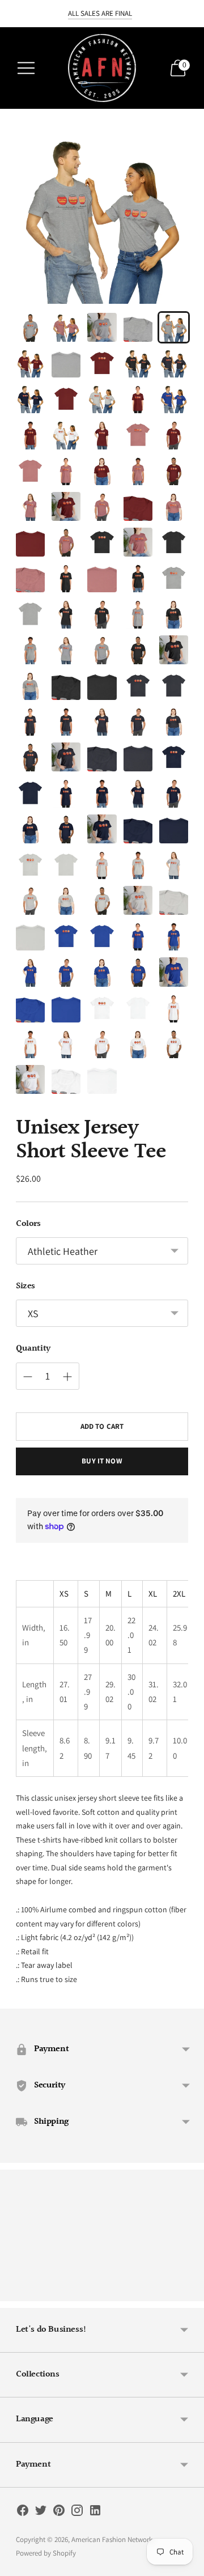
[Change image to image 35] (174, 542)
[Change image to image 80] (174, 865)
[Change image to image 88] (102, 936)
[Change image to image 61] (30, 757)
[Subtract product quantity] (67, 1377)
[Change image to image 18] (102, 434)
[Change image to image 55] (174, 686)
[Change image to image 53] (102, 686)
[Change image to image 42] (66, 614)
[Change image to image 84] (138, 900)
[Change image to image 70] (174, 793)
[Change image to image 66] (30, 793)
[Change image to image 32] (66, 542)
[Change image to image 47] (66, 650)
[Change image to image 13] (102, 399)
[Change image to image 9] (138, 363)
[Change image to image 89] (138, 936)
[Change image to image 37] (66, 578)
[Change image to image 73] (102, 829)
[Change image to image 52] (66, 686)
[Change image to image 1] (30, 327)
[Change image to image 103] (102, 1044)
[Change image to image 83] (102, 900)
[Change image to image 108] (102, 1079)
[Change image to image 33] (102, 542)
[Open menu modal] (26, 68)
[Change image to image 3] (102, 327)
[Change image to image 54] (138, 686)
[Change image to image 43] (102, 614)
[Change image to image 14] (138, 399)
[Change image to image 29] (138, 506)
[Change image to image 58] (102, 721)
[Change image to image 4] (138, 327)
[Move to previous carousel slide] (16, 2292)
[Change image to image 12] (66, 399)
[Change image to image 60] (174, 721)
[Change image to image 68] (102, 793)
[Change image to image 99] (138, 1008)
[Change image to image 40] (174, 578)
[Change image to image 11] (30, 399)
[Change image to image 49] (138, 650)
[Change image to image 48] (102, 650)
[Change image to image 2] (66, 327)
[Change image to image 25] (174, 471)
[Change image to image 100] (174, 1008)
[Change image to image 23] (102, 471)
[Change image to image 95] (174, 972)
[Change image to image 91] (30, 972)
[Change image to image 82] (66, 900)
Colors (28, 1224)
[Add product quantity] (28, 1377)
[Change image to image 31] (30, 542)
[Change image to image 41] (30, 614)
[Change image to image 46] (30, 650)
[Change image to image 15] (174, 399)
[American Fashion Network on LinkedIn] (95, 2513)
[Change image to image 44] (138, 614)
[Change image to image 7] (66, 363)
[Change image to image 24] (138, 471)
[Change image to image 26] (30, 506)
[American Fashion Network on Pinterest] (59, 2513)
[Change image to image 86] (30, 936)
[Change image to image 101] (30, 1044)
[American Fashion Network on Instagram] (77, 2513)
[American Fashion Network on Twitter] (41, 2513)
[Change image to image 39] (138, 578)
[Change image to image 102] (66, 1044)
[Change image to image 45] (174, 614)
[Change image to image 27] (66, 506)
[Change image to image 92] (66, 972)
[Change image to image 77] (66, 865)
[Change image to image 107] (66, 1079)
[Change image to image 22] (66, 471)
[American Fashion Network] (102, 68)
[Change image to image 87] (66, 936)
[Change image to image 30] (174, 506)
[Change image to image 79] (138, 865)
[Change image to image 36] (30, 578)
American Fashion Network (112, 2539)
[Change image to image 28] (102, 506)
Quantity (33, 1349)
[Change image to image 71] (30, 829)
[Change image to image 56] (30, 721)
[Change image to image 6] (30, 363)
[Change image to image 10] (174, 363)
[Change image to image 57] (66, 721)
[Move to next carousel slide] (188, 2292)
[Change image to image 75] (174, 829)
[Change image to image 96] (30, 1008)
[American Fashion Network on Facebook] (23, 2513)
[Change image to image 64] (138, 757)
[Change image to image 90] (174, 936)
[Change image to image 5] (174, 327)
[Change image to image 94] (138, 972)
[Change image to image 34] (138, 542)
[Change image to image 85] (174, 900)
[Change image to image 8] (102, 363)
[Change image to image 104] (138, 1044)
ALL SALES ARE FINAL (100, 13)
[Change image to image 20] (174, 434)
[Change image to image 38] (102, 578)
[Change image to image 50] (174, 650)
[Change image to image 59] (138, 721)
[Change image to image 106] (30, 1079)
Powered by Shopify (46, 2553)
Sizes (25, 1287)
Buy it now (102, 1461)
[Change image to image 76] (30, 865)
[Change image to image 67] (66, 793)
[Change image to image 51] (30, 686)
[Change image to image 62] (66, 757)
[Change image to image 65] (174, 757)
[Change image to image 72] (66, 829)
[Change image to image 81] (30, 900)
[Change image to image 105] (174, 1044)
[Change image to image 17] (66, 434)
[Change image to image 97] (66, 1008)
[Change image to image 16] (30, 434)
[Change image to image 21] (30, 471)
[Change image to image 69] (138, 793)
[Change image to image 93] (102, 972)
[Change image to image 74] (138, 829)
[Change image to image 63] (102, 757)
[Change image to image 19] (138, 434)
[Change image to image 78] (102, 865)
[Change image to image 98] (102, 1008)
